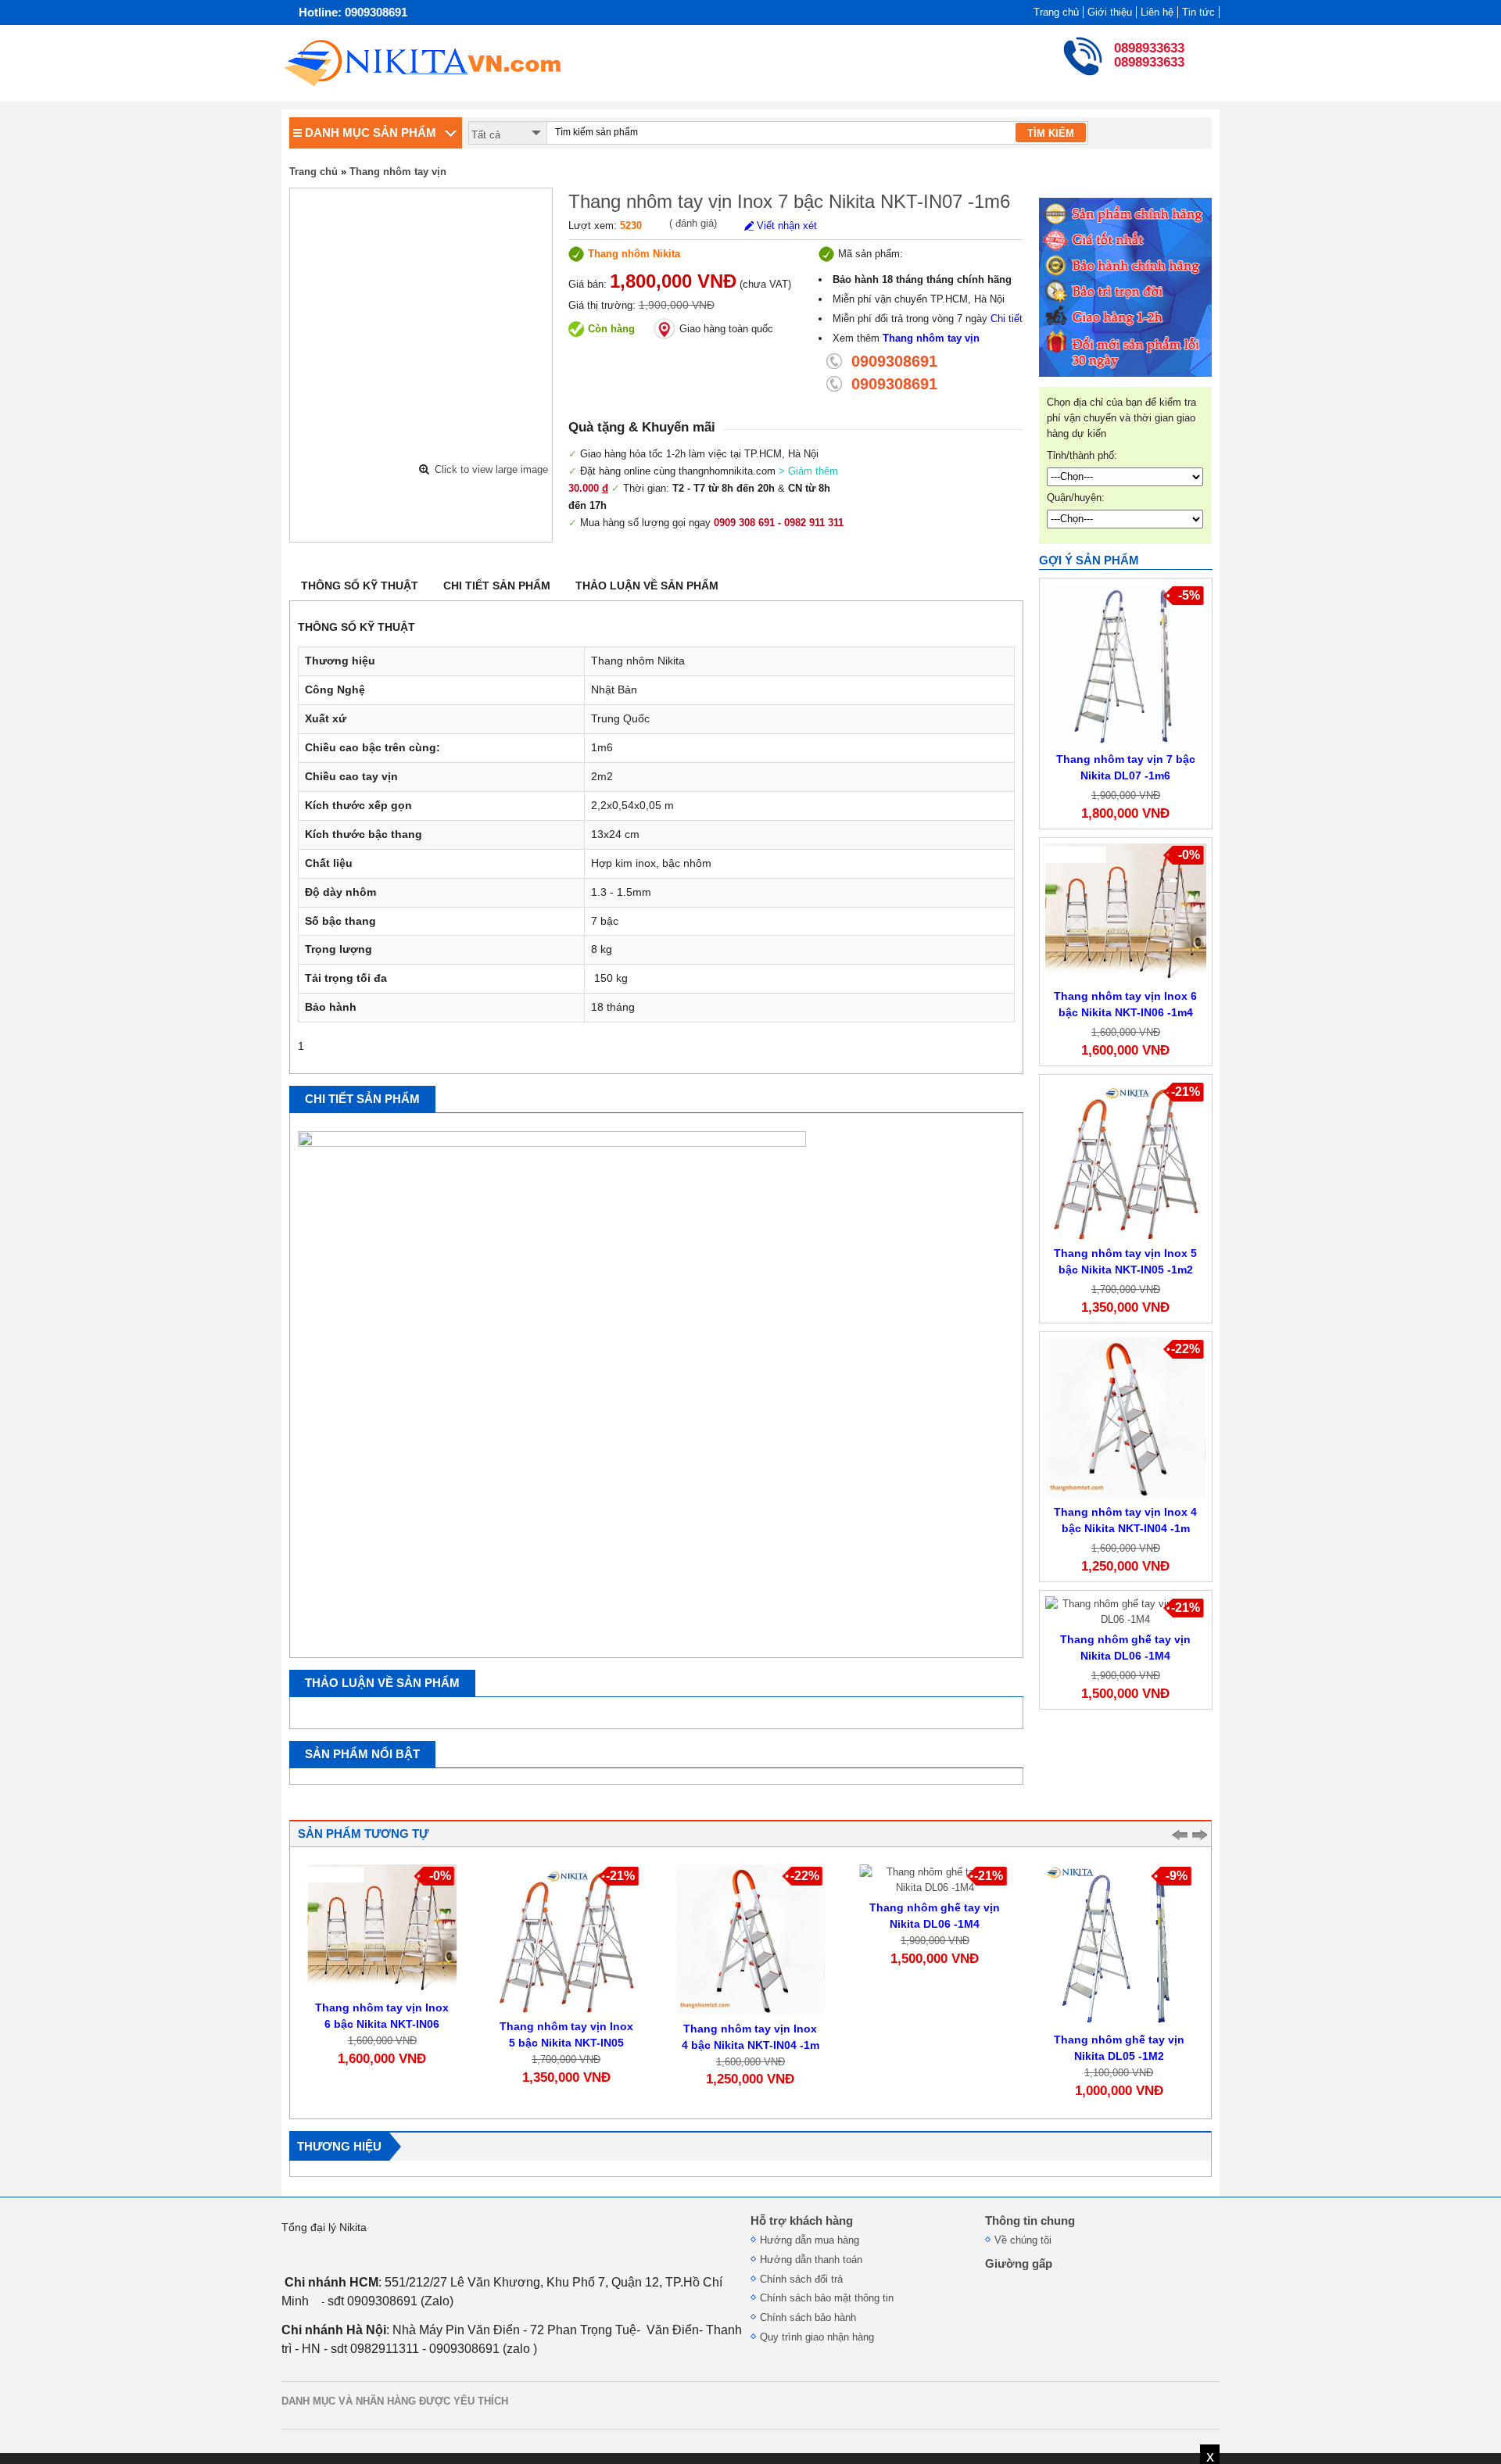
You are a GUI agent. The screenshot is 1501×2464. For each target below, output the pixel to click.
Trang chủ (1056, 12)
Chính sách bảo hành (808, 2317)
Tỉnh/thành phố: (1082, 455)
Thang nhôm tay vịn (398, 172)
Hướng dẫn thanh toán (811, 2260)
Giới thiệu (1110, 12)
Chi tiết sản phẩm (497, 586)
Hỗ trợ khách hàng (802, 2221)
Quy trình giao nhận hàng (817, 2337)
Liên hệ (1157, 12)
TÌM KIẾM (1051, 133)
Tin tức (1198, 12)
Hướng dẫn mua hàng (810, 2240)
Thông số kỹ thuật (360, 586)
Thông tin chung (1030, 2221)
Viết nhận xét (785, 226)
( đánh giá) (693, 223)
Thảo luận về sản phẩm (647, 586)
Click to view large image (491, 469)
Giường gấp (1019, 2264)
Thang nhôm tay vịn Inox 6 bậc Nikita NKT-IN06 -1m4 (382, 2024)
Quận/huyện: (1076, 498)
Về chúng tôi (1023, 2240)
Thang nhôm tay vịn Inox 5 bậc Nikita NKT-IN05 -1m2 (566, 2043)
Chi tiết (1007, 319)
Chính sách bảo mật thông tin (827, 2298)
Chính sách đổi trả (801, 2279)
